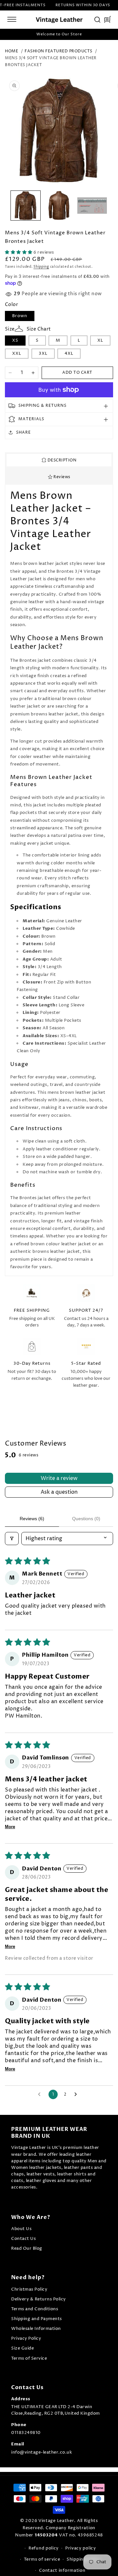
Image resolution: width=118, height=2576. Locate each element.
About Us (21, 2229)
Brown (20, 316)
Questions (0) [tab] (86, 1519)
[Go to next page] (77, 2095)
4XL (69, 353)
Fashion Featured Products (59, 51)
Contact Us (23, 2239)
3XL (43, 353)
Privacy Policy (26, 2339)
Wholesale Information (36, 2329)
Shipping (41, 267)
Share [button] (23, 432)
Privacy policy (81, 2548)
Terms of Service (29, 2359)
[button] (12, 19)
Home (11, 51)
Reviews (61, 477)
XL (100, 340)
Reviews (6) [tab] (32, 1519)
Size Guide (22, 2348)
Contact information (62, 2570)
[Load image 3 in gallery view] (92, 206)
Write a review (59, 1478)
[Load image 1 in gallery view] (26, 206)
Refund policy (44, 2548)
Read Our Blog (27, 2249)
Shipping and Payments (37, 2319)
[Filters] (12, 1539)
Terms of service (42, 2559)
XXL (17, 353)
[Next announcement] (109, 34)
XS (15, 340)
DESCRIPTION (61, 460)
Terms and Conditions (35, 2309)
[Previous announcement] (9, 34)
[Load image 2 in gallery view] (59, 206)
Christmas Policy (29, 2289)
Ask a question (59, 1492)
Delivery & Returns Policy (39, 2299)
